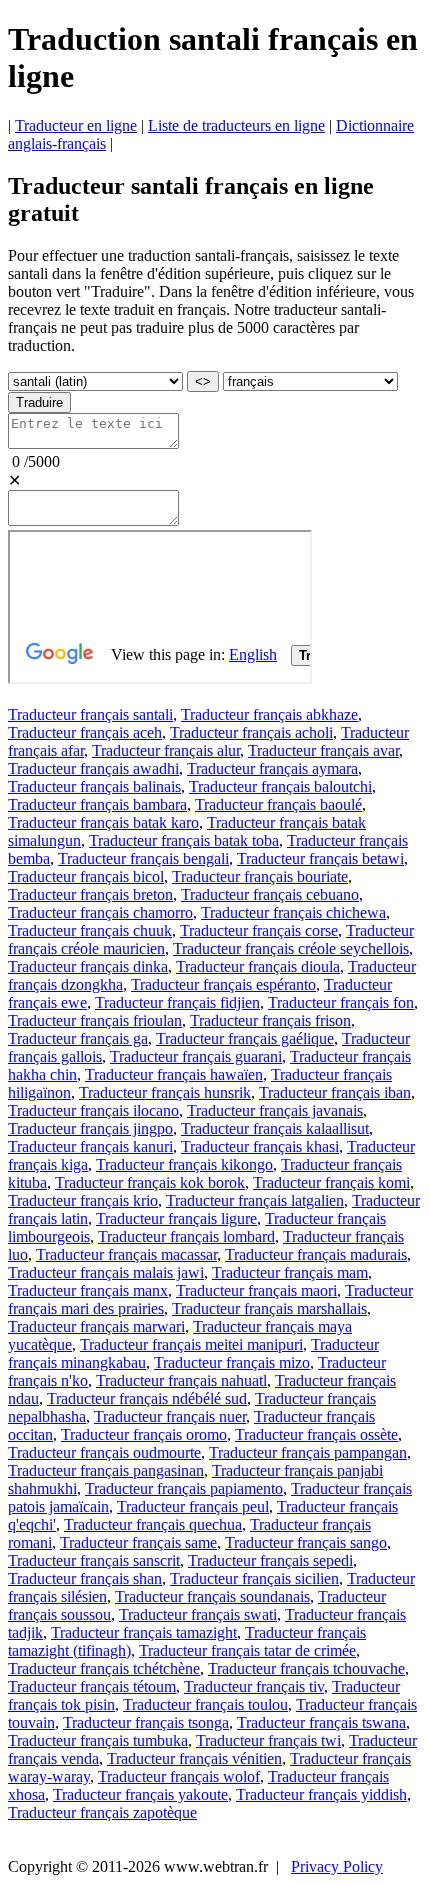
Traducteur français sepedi (270, 1560)
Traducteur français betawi (320, 858)
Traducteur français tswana (321, 1722)
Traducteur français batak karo (103, 822)
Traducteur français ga (78, 1038)
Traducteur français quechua (153, 1524)
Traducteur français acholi (251, 732)
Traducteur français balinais (94, 786)
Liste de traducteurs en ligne (236, 125)
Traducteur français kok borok (150, 1182)
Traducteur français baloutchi (280, 786)
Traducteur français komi (331, 1182)
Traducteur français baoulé (278, 804)
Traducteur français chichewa (293, 912)
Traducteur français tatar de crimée (247, 1650)
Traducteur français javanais (275, 1110)
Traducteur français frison (270, 1020)
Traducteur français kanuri (90, 1146)
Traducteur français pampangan (308, 1452)
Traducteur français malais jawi (106, 1272)
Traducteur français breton (90, 894)
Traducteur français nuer (170, 1416)
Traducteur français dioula (258, 966)
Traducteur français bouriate (260, 876)
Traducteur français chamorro (100, 912)
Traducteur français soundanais (212, 1596)
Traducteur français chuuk (90, 930)
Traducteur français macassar (126, 1254)
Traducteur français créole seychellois (291, 948)
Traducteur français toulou (205, 1704)
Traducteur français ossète (316, 1434)
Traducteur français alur (166, 750)
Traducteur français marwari (96, 1326)
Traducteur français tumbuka (98, 1740)
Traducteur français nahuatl (181, 1380)
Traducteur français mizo (232, 1362)
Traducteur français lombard (186, 1236)
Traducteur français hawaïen (174, 1074)
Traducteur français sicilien (254, 1578)
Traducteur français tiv (254, 1686)
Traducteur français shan (85, 1578)
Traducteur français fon (341, 1002)
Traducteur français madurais (316, 1254)
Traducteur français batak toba (184, 840)
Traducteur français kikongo (184, 1164)
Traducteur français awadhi (93, 768)
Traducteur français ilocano (93, 1110)
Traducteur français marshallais (269, 1308)
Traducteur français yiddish (321, 1794)
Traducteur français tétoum (92, 1686)
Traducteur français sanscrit (94, 1560)
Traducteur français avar (323, 750)
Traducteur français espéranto (223, 984)
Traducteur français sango (306, 1542)
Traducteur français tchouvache (306, 1668)
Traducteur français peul (193, 1506)
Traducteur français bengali (143, 858)
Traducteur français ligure (176, 1218)
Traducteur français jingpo (90, 1128)
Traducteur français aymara (272, 768)
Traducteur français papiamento (184, 1488)
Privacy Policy (337, 1866)
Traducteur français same (138, 1542)
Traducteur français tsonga (146, 1722)
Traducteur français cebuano (270, 894)
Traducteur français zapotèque (102, 1812)
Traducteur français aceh (85, 732)
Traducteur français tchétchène (104, 1668)
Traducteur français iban (335, 1092)
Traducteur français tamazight (144, 1632)
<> (203, 381)
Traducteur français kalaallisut (275, 1128)
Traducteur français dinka (88, 966)
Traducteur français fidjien (177, 1002)
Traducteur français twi (268, 1740)
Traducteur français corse (259, 930)
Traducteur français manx (88, 1290)
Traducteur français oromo (144, 1434)
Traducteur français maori (256, 1290)
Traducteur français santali (90, 714)
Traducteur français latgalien (255, 1200)
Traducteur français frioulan (95, 1020)
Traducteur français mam (290, 1272)
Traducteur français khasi (260, 1146)
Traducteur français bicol (86, 876)
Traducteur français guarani (196, 1056)
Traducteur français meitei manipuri (191, 1344)
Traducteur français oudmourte (104, 1452)
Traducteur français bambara (97, 804)
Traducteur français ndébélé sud (147, 1398)
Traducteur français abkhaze (269, 714)
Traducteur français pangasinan (106, 1470)
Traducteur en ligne (76, 125)
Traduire (39, 402)
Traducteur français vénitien (194, 1758)
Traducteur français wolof (179, 1776)
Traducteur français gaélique (245, 1038)
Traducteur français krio (83, 1200)
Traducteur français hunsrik (165, 1092)
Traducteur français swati (198, 1614)
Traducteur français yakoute (140, 1794)
